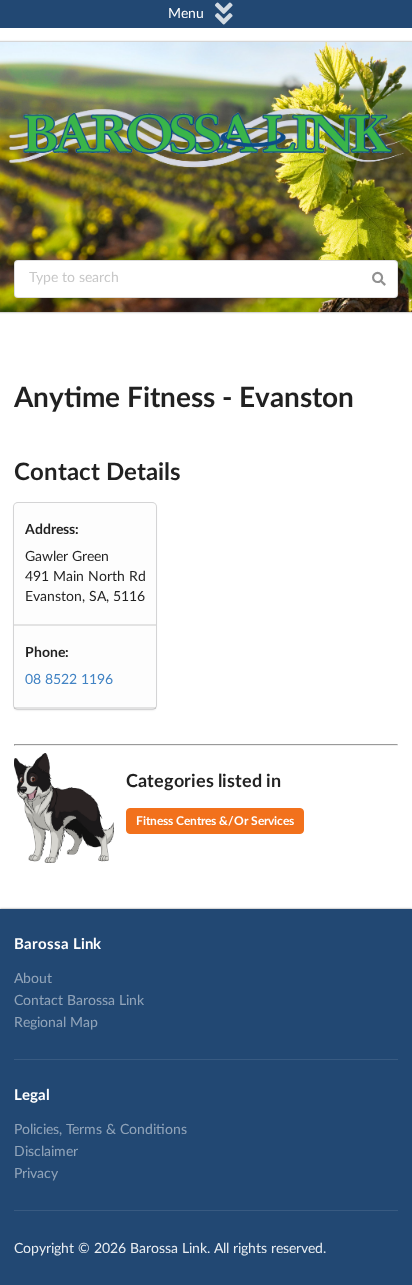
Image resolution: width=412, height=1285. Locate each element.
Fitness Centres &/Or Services (215, 821)
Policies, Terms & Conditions (100, 1130)
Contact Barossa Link (79, 1001)
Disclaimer (46, 1152)
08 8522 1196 (69, 680)
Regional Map (56, 1023)
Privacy (36, 1174)
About (33, 979)
